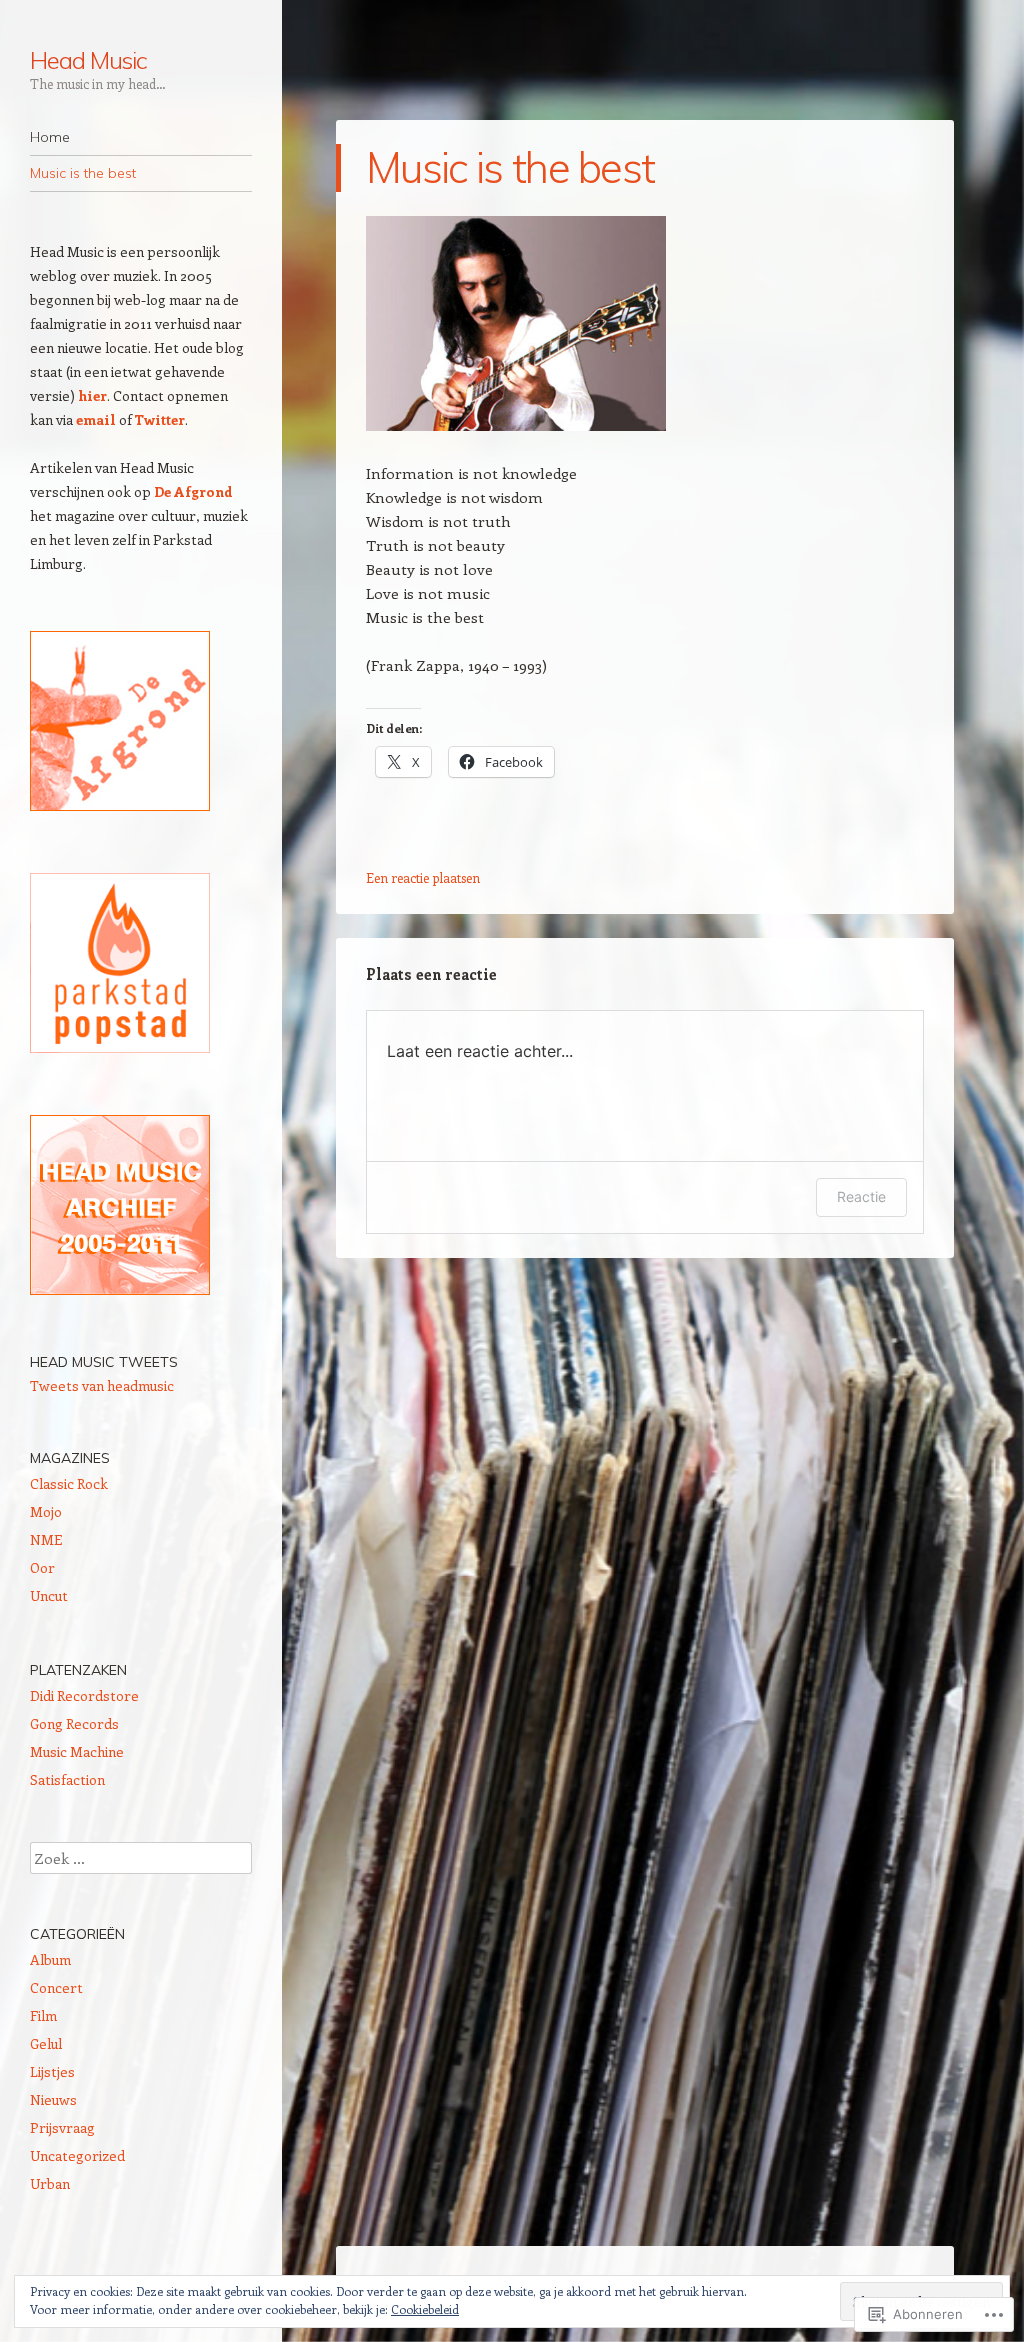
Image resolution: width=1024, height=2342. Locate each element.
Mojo (46, 1511)
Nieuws (53, 2099)
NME (46, 1539)
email (96, 419)
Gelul (46, 2043)
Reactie (861, 1196)
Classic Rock (69, 1483)
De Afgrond (193, 491)
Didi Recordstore (84, 1695)
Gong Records (74, 1723)
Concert (56, 1987)
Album (50, 1959)
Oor (42, 1567)
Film (43, 2015)
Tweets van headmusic (102, 1385)
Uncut (49, 1595)
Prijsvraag (62, 2127)
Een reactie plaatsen (423, 877)
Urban (50, 2183)
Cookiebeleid (425, 2309)
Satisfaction (67, 1779)
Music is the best (83, 173)
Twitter (160, 419)
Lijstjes (52, 2071)
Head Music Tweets (104, 1362)
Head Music (88, 60)
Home (50, 137)
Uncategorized (77, 2155)
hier (92, 395)
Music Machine (77, 1751)
